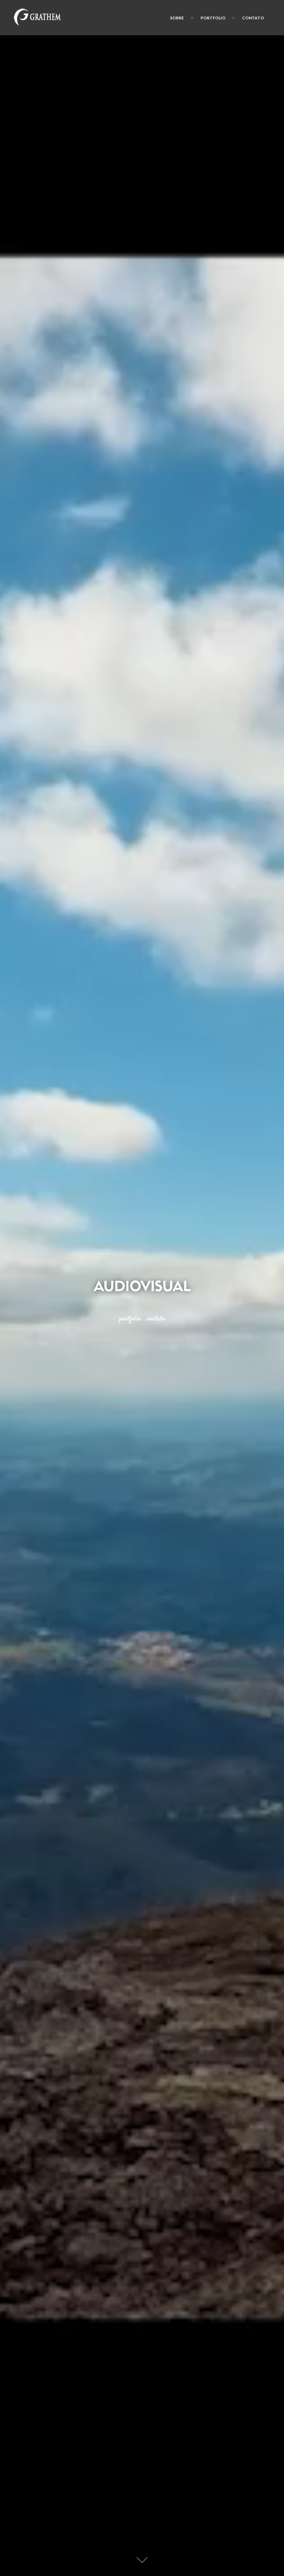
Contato (253, 18)
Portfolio (213, 18)
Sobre (177, 18)
